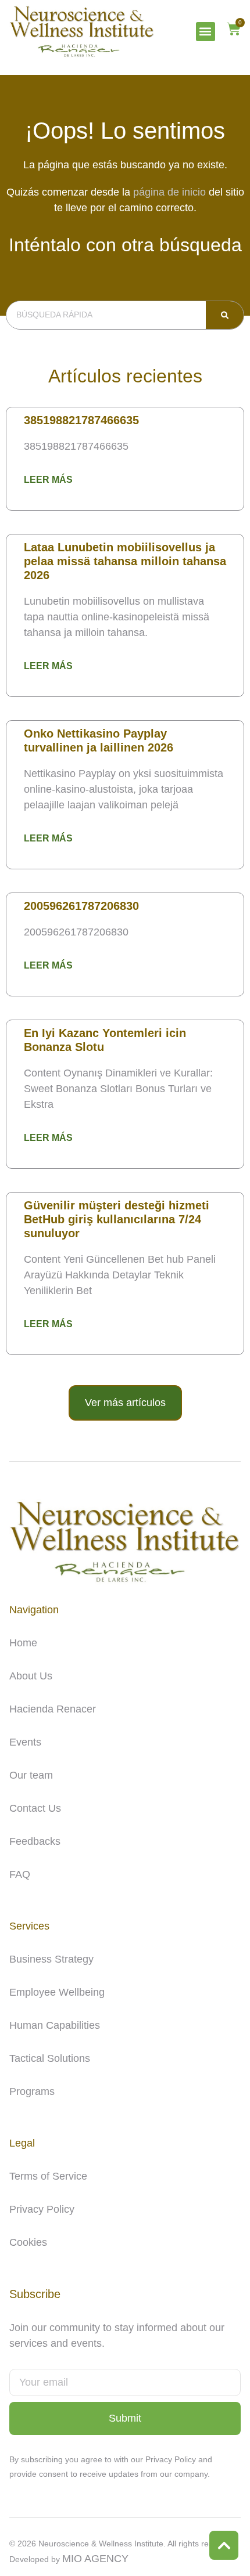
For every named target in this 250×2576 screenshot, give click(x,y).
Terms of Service (48, 2176)
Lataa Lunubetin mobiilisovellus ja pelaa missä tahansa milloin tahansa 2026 (125, 561)
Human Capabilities (55, 2025)
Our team (31, 1775)
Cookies (28, 2242)
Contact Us (35, 1808)
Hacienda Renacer (53, 1709)
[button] (206, 32)
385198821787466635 (81, 420)
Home (23, 1643)
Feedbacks (35, 1841)
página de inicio (169, 192)
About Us (31, 1676)
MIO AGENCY (95, 2559)
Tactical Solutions (50, 2058)
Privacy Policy (42, 2209)
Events (25, 1742)
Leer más (48, 480)
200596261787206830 (81, 906)
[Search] (225, 315)
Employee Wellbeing (57, 1992)
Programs (32, 2091)
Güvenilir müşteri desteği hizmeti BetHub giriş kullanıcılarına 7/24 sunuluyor (117, 1219)
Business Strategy (51, 1959)
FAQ (20, 1874)
